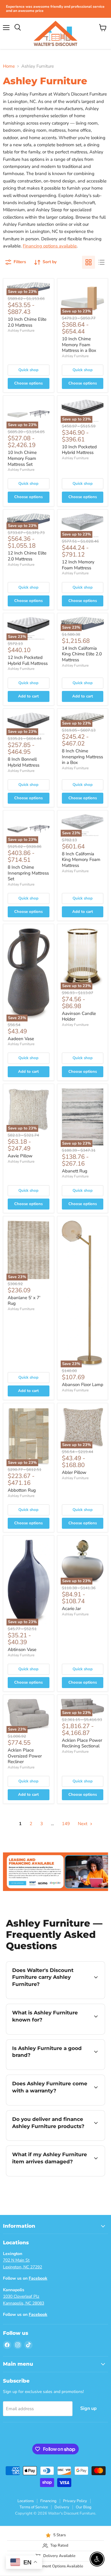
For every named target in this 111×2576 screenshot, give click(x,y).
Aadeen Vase (21, 1039)
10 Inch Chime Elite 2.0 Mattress (27, 322)
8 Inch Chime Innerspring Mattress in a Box (82, 757)
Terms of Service (34, 2507)
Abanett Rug (75, 1171)
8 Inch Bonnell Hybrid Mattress (24, 762)
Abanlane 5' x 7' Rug (24, 1301)
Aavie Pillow (20, 1156)
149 (66, 1824)
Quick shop (28, 370)
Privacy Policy (75, 2501)
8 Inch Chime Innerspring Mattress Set (28, 873)
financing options (70, 2139)
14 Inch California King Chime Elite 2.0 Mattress (82, 654)
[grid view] (89, 262)
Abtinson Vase (22, 1649)
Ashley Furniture (21, 330)
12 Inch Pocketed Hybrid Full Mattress (28, 660)
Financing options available (50, 246)
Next (83, 1824)
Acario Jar (71, 1609)
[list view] (102, 262)
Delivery (62, 2507)
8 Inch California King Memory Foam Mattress (81, 860)
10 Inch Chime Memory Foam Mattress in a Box (79, 345)
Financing (48, 2501)
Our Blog (84, 2507)
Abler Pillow (74, 1472)
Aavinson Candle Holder (79, 1016)
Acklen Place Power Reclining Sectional (82, 1743)
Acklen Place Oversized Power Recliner (25, 1756)
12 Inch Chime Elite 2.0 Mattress (27, 556)
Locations (26, 2501)
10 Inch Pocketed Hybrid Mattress (79, 450)
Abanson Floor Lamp (83, 1385)
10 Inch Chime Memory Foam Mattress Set (22, 458)
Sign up (89, 2408)
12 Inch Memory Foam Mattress (78, 565)
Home (9, 66)
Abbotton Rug (22, 1490)
